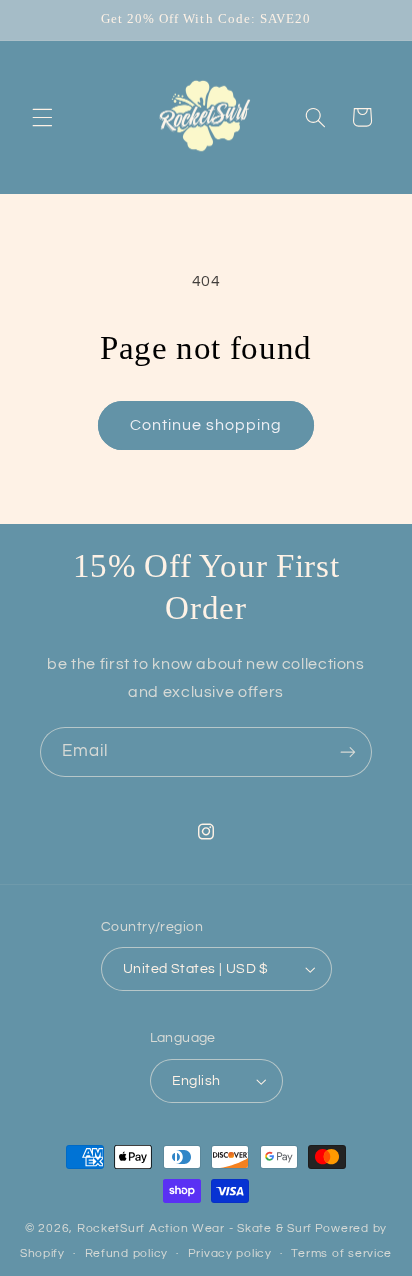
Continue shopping (206, 425)
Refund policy (127, 1253)
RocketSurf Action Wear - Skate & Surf (194, 1228)
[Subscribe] (348, 751)
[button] (42, 117)
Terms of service (341, 1253)
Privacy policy (230, 1253)
